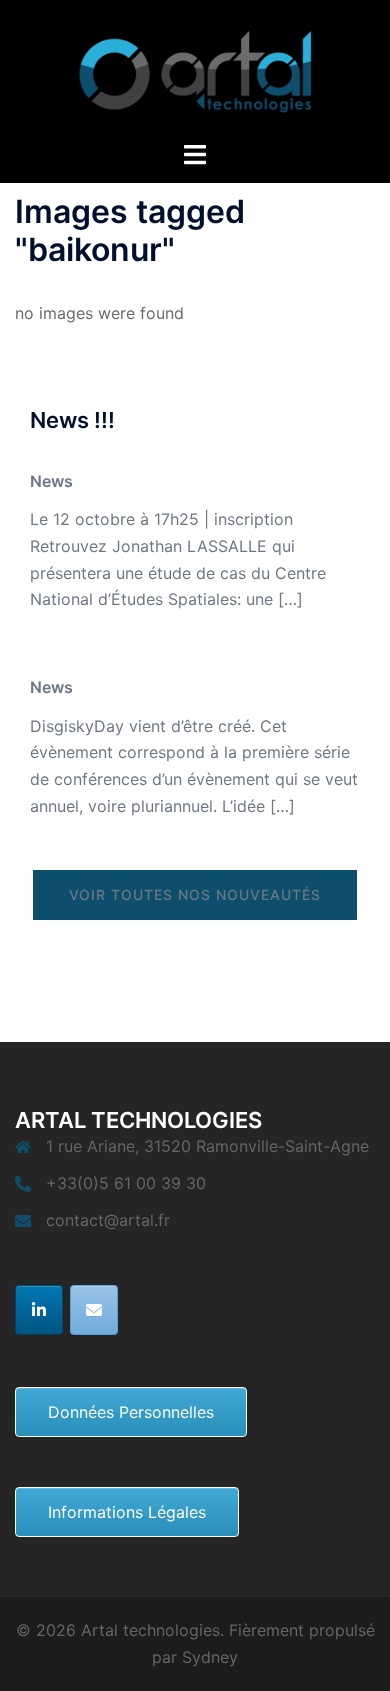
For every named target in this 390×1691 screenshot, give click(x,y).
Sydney (210, 1657)
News (51, 481)
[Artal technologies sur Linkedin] (39, 1310)
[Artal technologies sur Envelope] (94, 1310)
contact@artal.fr (108, 1220)
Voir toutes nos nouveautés (195, 894)
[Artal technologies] (195, 68)
